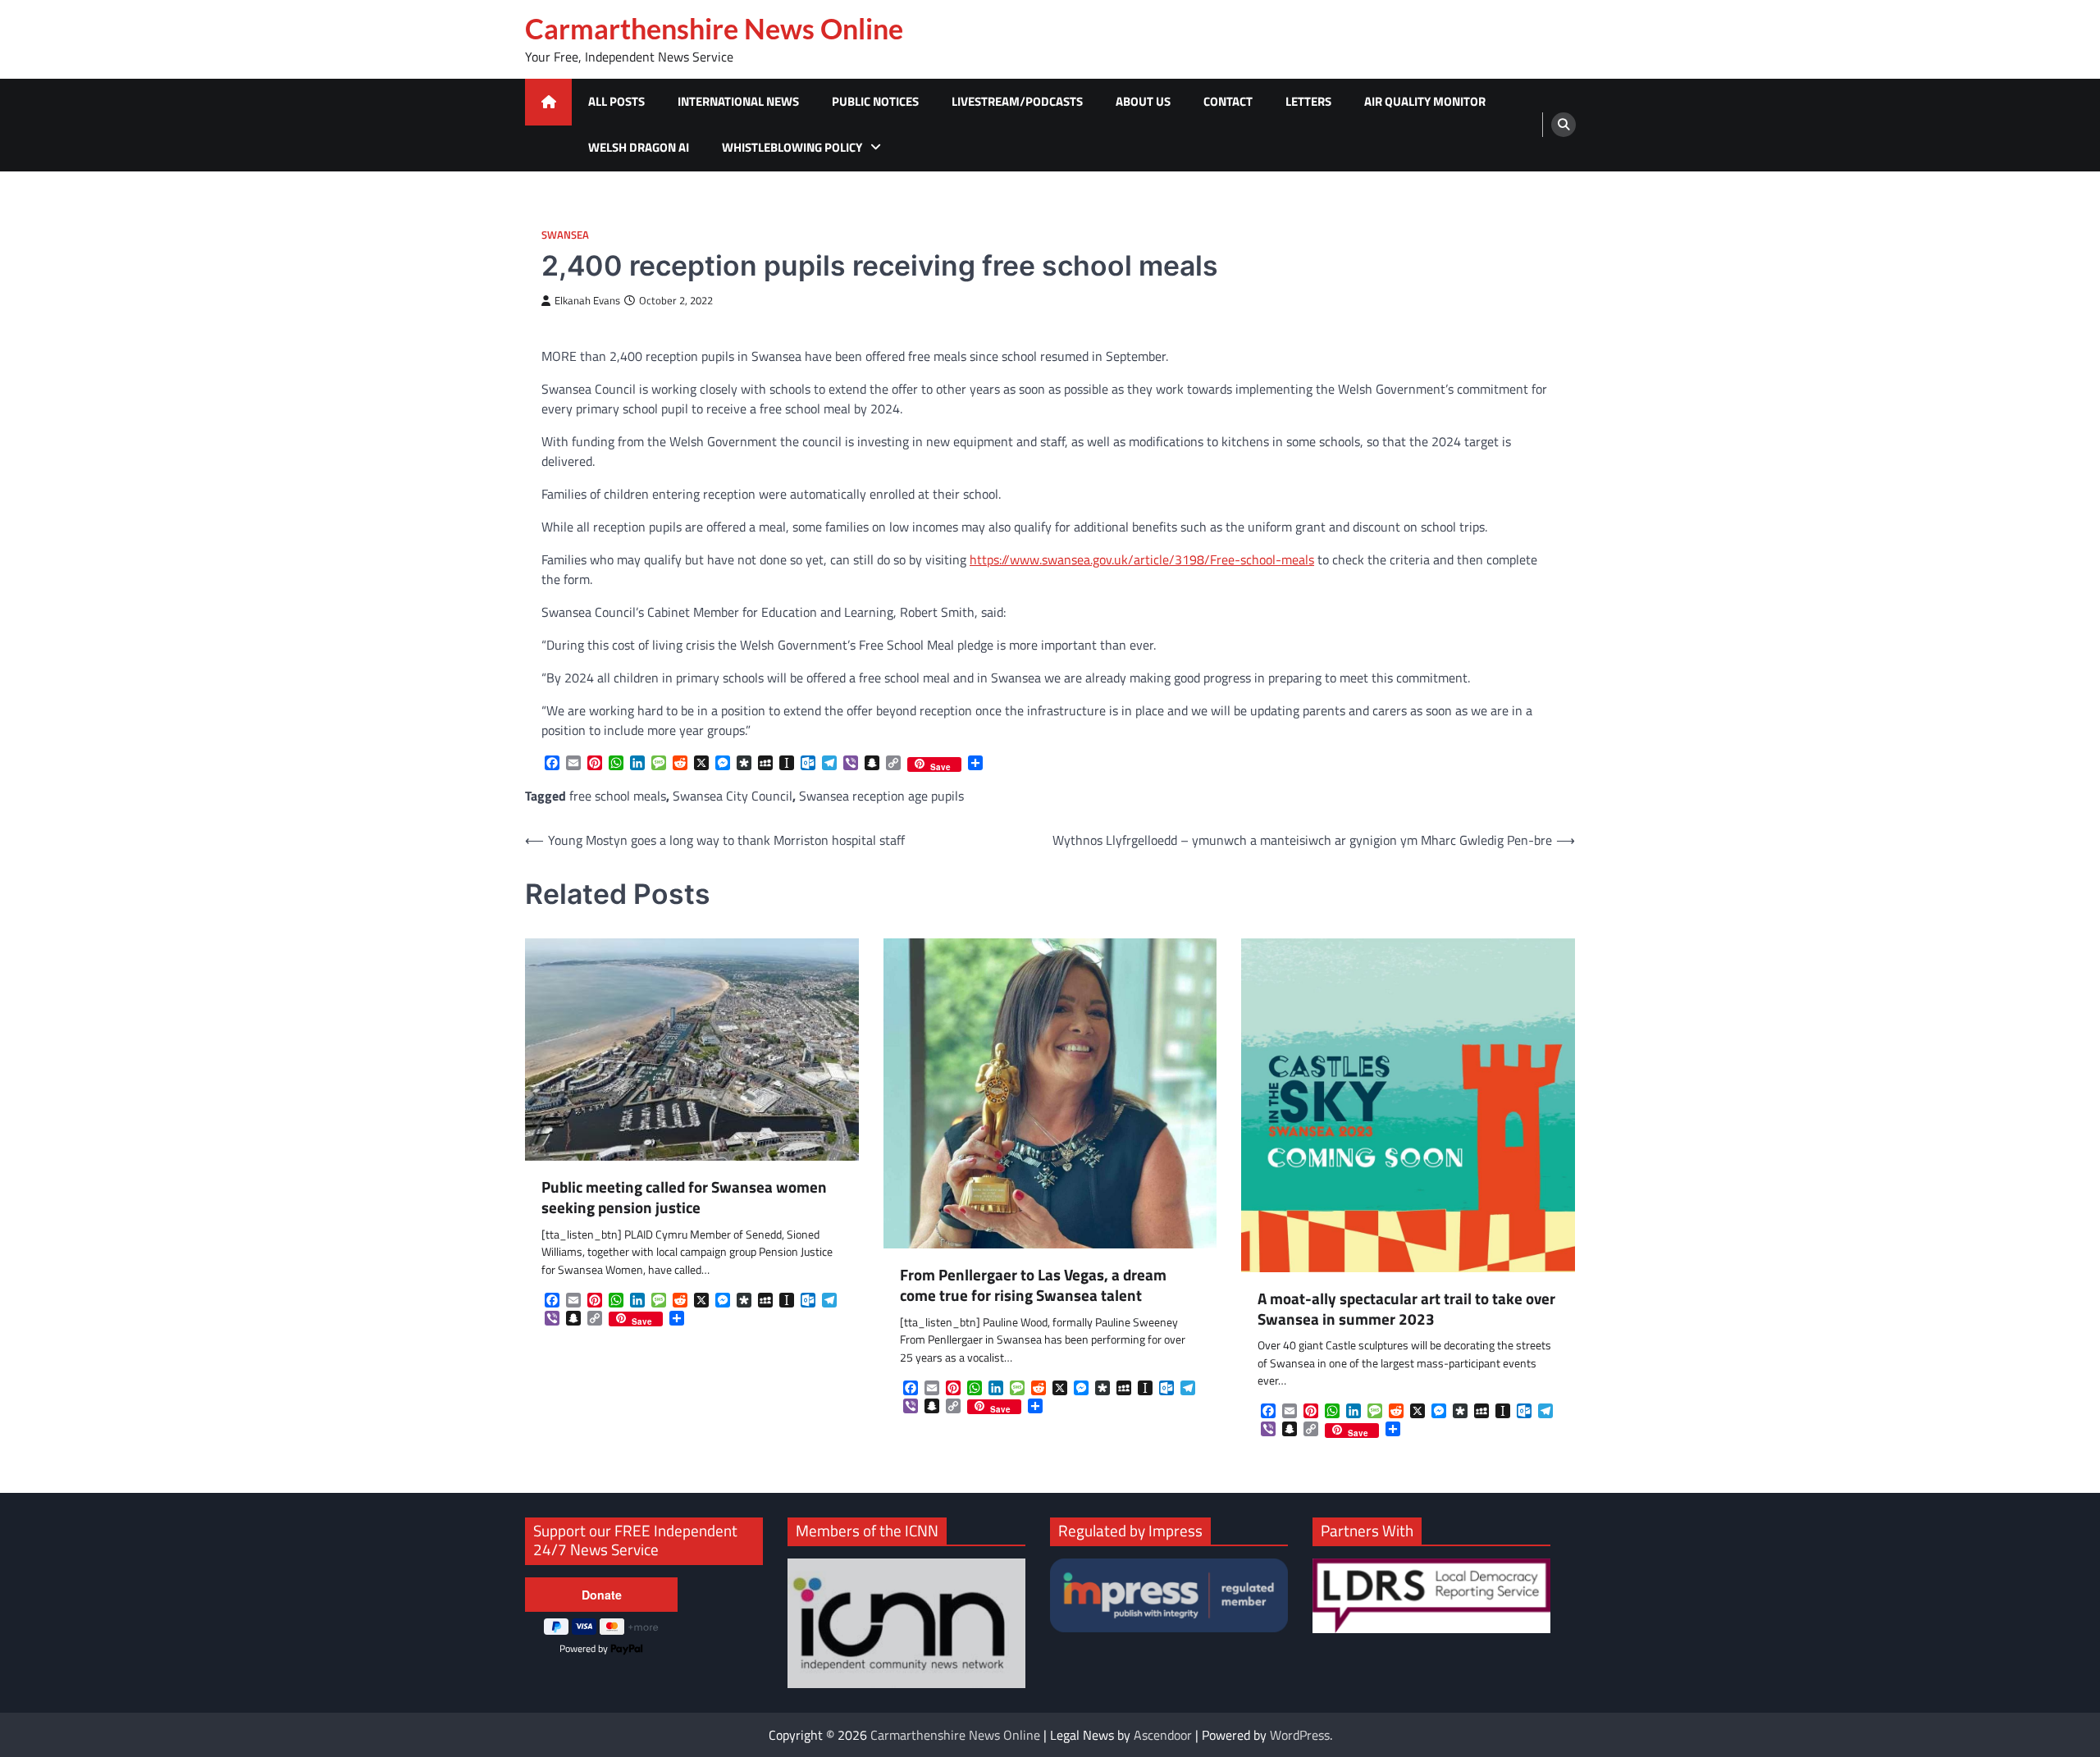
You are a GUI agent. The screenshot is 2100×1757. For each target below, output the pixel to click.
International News (738, 101)
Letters (1308, 101)
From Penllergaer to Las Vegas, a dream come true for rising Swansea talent (1033, 1285)
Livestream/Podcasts (1017, 101)
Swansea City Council (733, 796)
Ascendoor (1163, 1735)
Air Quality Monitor (1425, 101)
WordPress (1300, 1735)
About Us (1143, 101)
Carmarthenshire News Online (714, 29)
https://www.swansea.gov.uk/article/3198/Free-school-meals (1142, 559)
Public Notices (875, 101)
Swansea (565, 235)
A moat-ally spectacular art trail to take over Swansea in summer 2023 (1406, 1309)
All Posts (616, 101)
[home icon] (548, 102)
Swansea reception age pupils (881, 796)
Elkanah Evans (587, 301)
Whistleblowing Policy (792, 147)
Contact (1228, 101)
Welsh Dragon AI (639, 147)
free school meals (618, 796)
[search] (1564, 125)
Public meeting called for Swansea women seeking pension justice (684, 1198)
